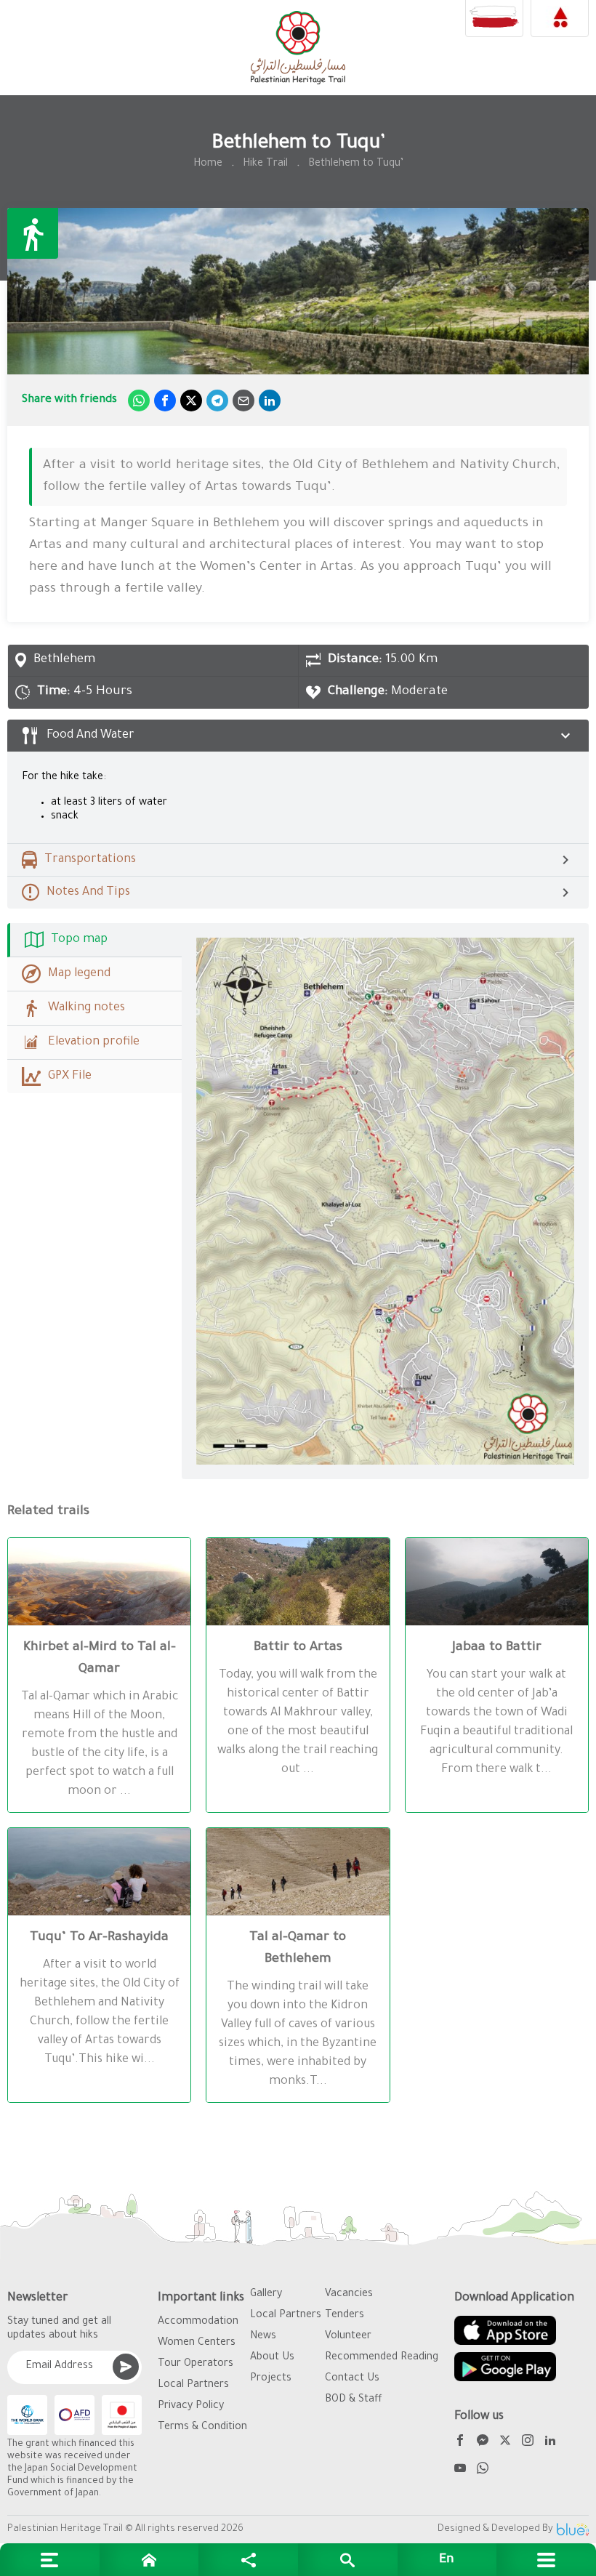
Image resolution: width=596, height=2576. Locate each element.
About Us (272, 2358)
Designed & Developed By (495, 2529)
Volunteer (348, 2337)
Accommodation (198, 2322)
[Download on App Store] (505, 2330)
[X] (505, 2443)
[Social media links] (248, 2560)
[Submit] (126, 2367)
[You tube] (460, 2470)
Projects (271, 2379)
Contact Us (352, 2379)
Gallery (266, 2295)
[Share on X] (191, 401)
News (263, 2337)
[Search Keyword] (348, 2560)
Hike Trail (265, 164)
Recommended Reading (382, 2358)
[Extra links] (50, 2560)
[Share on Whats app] (139, 401)
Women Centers (197, 2343)
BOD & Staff (354, 2400)
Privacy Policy (191, 2407)
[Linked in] (550, 2443)
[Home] (149, 2560)
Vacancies (349, 2295)
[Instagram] (528, 2443)
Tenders (345, 2316)
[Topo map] (385, 1201)
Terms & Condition (202, 2428)
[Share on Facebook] (165, 401)
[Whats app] (483, 2470)
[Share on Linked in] (270, 401)
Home (208, 164)
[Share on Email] (243, 401)
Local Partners (193, 2386)
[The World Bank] (27, 2415)
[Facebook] (460, 2443)
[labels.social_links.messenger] (483, 2443)
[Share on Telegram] (217, 401)
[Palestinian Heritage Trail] (298, 48)
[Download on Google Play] (505, 2367)
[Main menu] (546, 2560)
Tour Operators (196, 2364)
